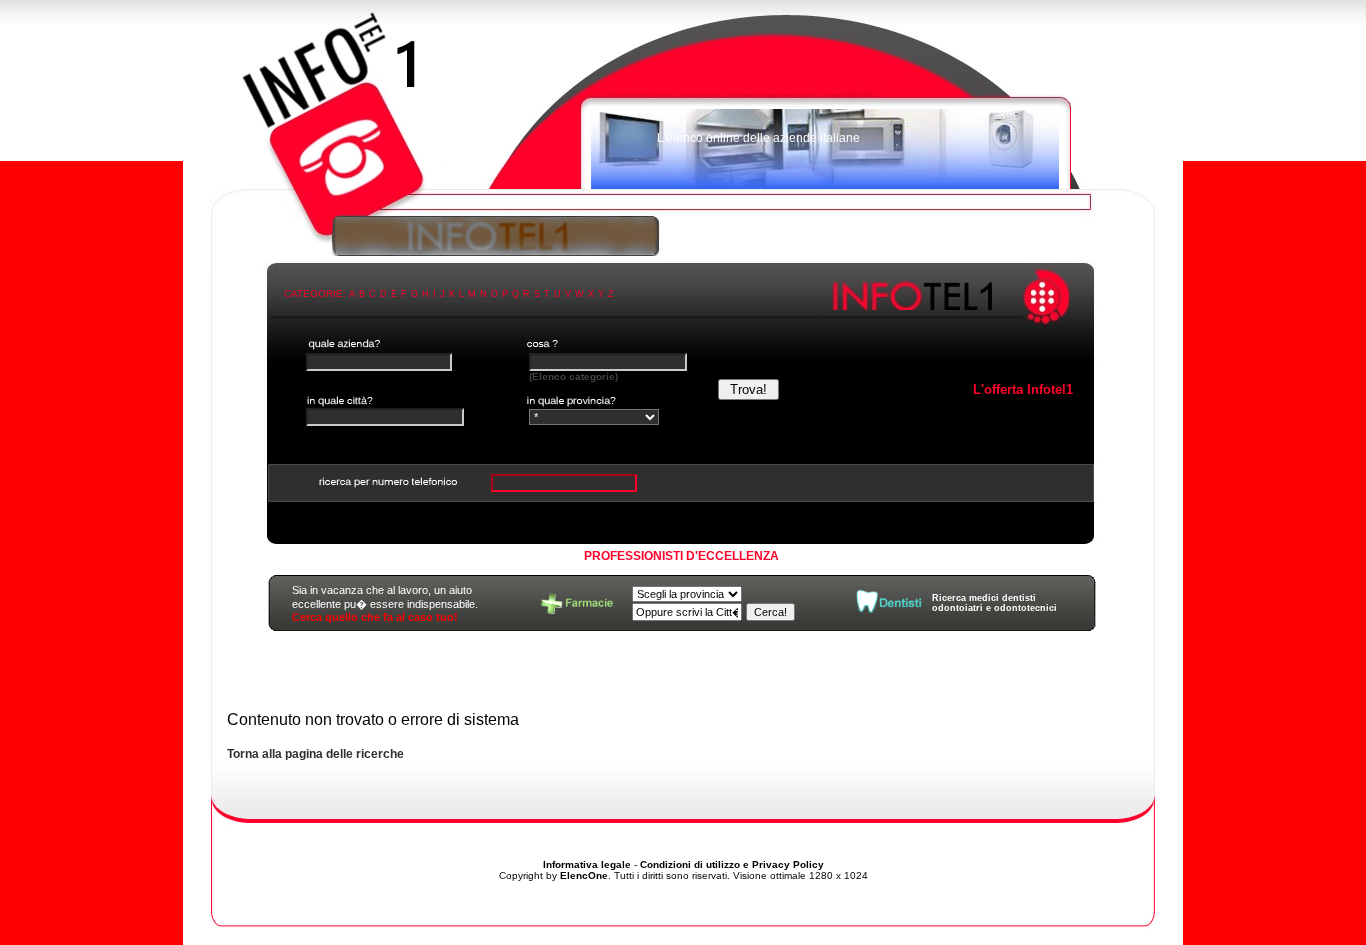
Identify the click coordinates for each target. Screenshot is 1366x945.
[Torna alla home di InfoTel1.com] (683, 105)
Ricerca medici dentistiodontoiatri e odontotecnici (994, 603)
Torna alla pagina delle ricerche (315, 754)
